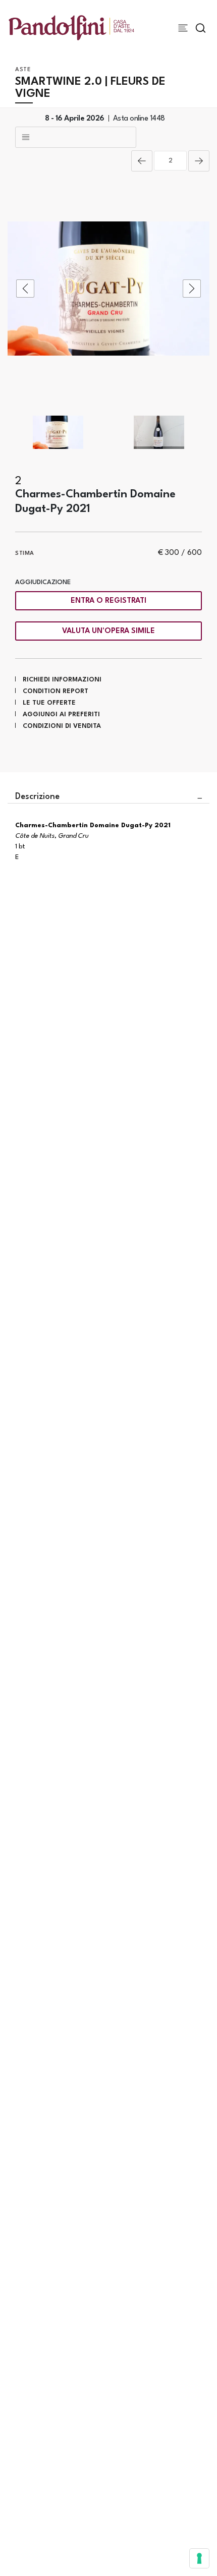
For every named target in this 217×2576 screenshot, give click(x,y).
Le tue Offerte (49, 703)
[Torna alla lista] (76, 137)
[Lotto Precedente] (142, 161)
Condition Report (56, 691)
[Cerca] (201, 28)
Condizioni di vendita (62, 726)
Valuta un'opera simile (108, 631)
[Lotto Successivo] (199, 161)
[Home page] (71, 27)
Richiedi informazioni (62, 680)
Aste (23, 70)
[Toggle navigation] (183, 28)
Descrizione (37, 797)
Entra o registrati (108, 601)
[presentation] (25, 289)
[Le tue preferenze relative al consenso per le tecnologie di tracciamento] (199, 2558)
